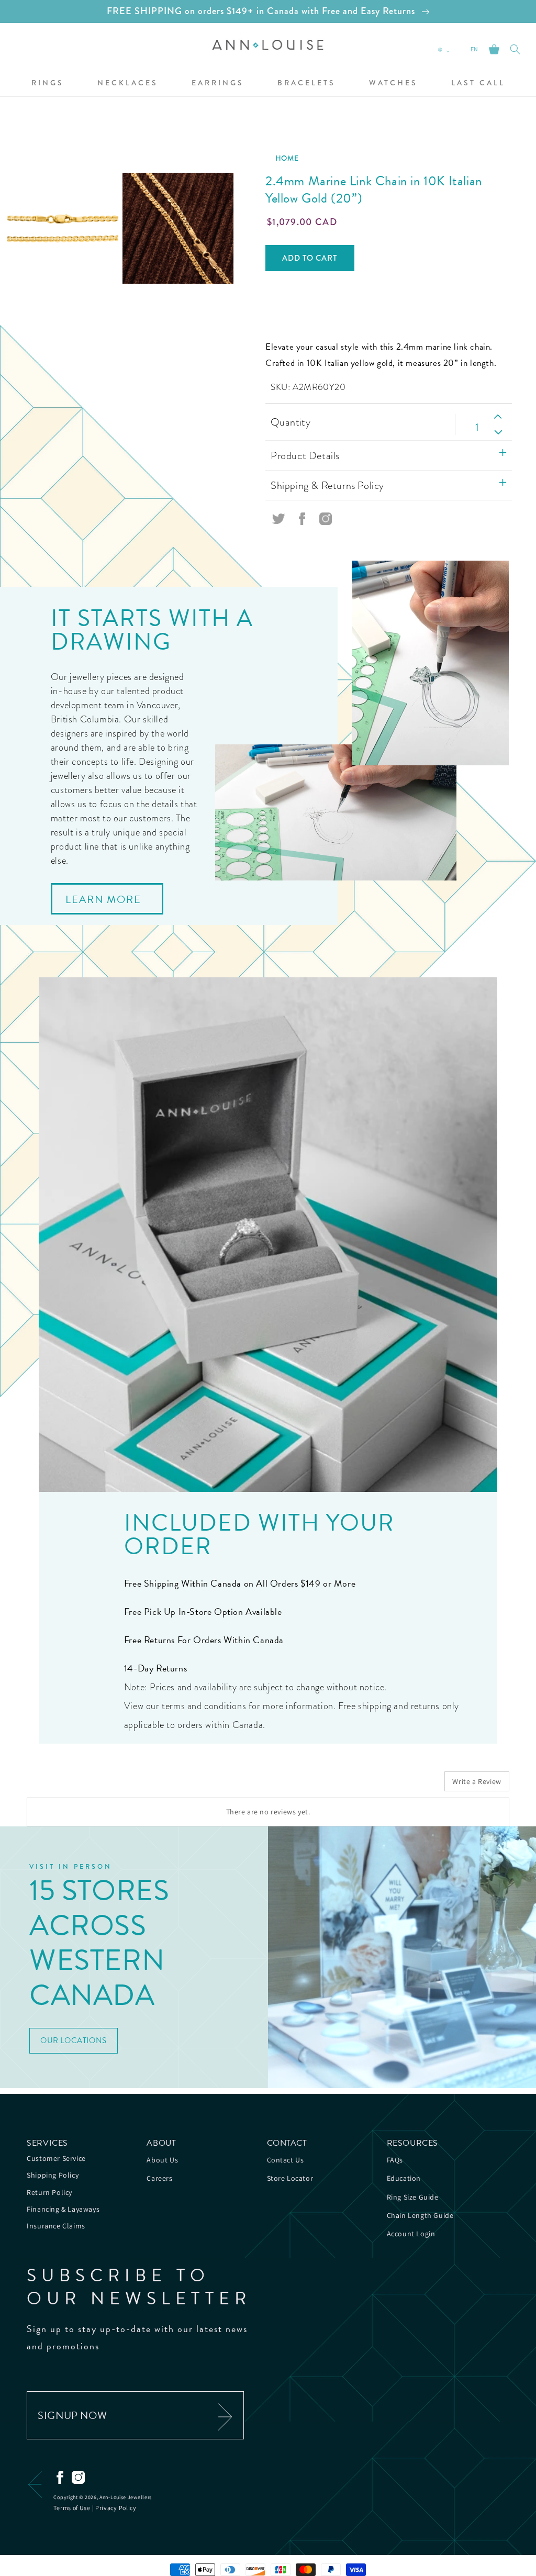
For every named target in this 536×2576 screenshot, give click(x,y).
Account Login (411, 2234)
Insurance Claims (56, 2226)
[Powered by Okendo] (74, 1785)
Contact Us (286, 2160)
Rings (48, 83)
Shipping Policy (53, 2175)
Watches (393, 83)
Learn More (103, 899)
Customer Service (56, 2158)
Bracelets (306, 83)
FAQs (395, 2160)
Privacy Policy (116, 2508)
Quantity (291, 422)
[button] (48, 83)
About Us (162, 2160)
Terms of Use (72, 2508)
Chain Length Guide (420, 2215)
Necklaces (128, 83)
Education (404, 2178)
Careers (159, 2178)
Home (287, 158)
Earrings (218, 83)
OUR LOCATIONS (74, 2040)
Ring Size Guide (413, 2197)
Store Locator (290, 2178)
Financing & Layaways (63, 2209)
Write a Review (477, 1781)
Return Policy (49, 2192)
